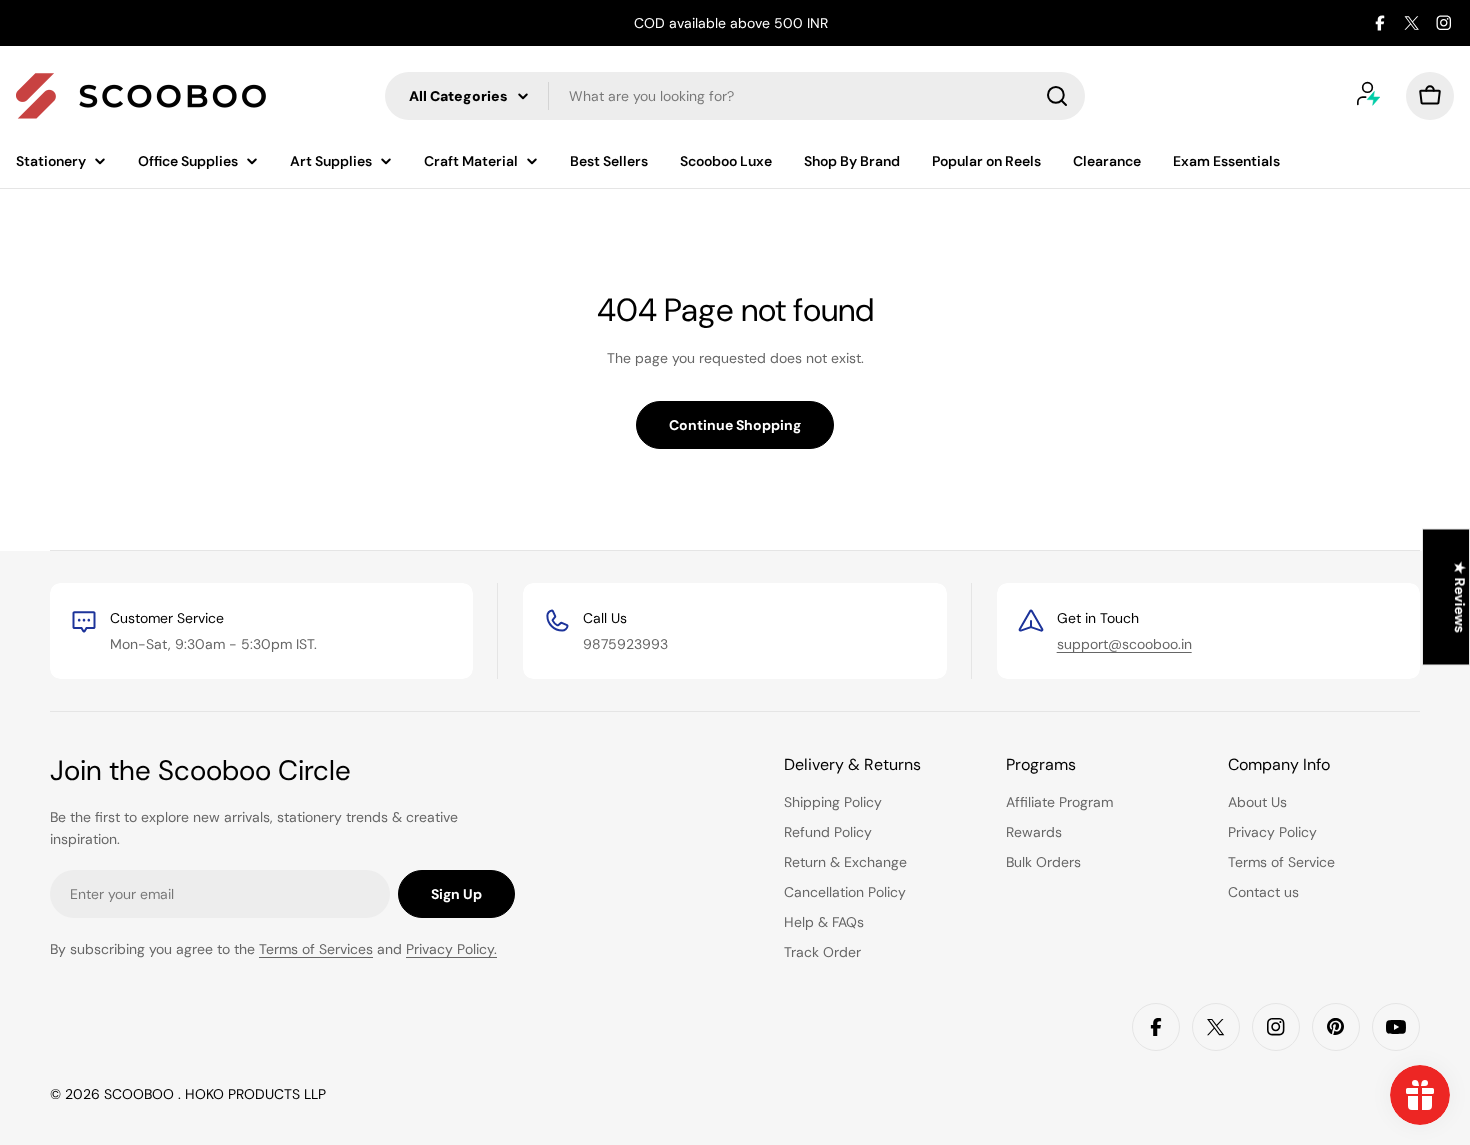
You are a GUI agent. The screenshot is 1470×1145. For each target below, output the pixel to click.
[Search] (1057, 96)
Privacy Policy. (451, 949)
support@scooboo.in (1124, 644)
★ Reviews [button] (1460, 596)
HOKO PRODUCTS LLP (255, 1094)
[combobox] (735, 96)
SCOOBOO (141, 1094)
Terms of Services (316, 949)
